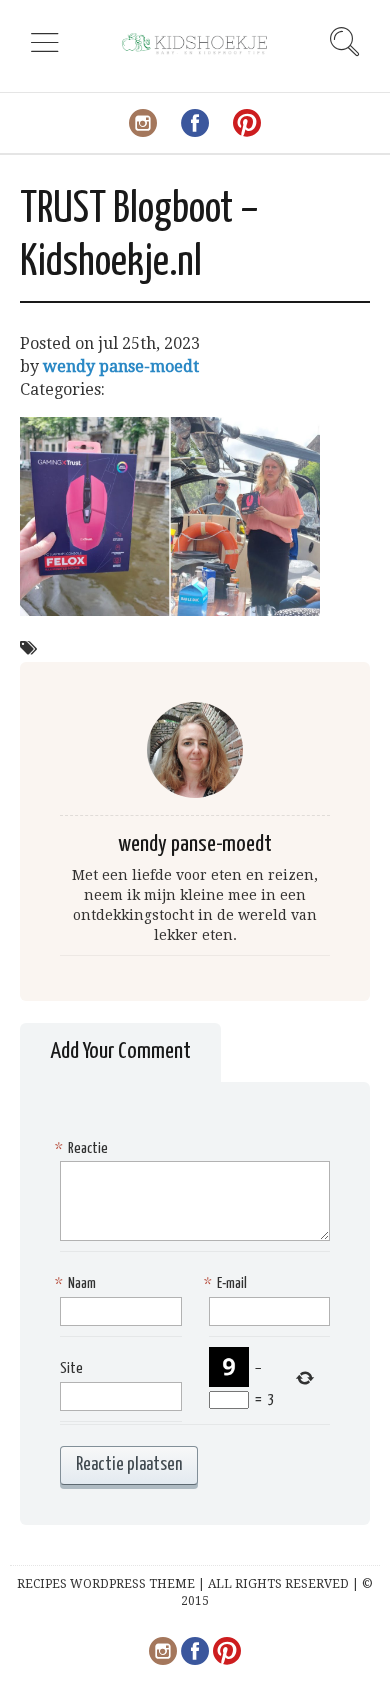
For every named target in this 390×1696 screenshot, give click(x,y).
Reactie (84, 1148)
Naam (78, 1283)
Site (71, 1368)
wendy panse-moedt (121, 366)
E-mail (228, 1283)
